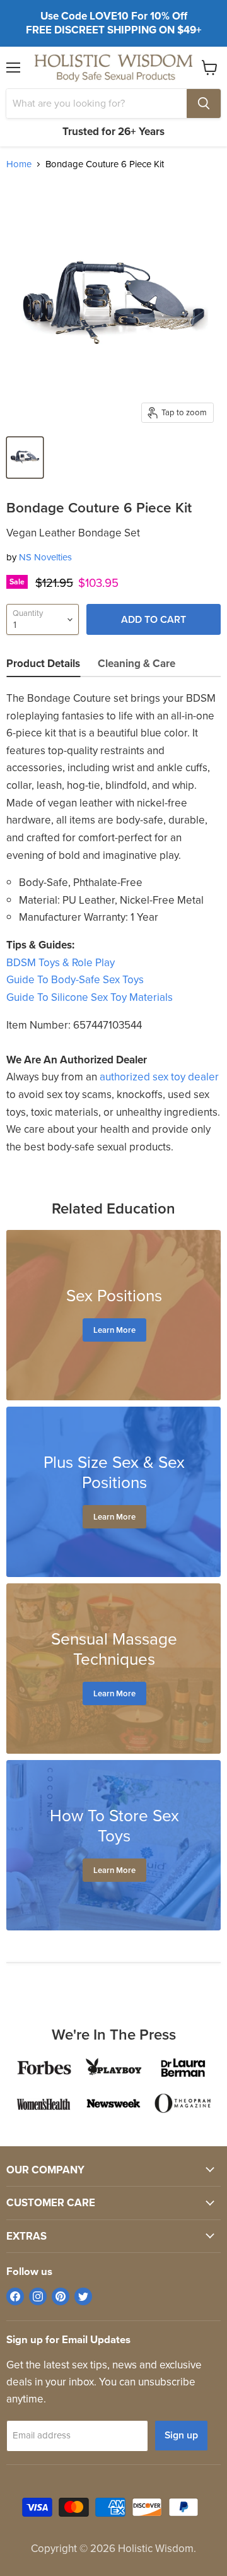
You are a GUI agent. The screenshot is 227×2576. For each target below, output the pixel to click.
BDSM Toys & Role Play (61, 963)
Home (19, 164)
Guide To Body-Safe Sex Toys (75, 980)
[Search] (204, 103)
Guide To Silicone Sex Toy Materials (90, 997)
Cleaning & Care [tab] (137, 664)
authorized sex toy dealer (159, 1077)
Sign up (181, 2435)
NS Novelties (45, 557)
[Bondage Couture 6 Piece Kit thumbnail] (25, 458)
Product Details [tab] (43, 664)
